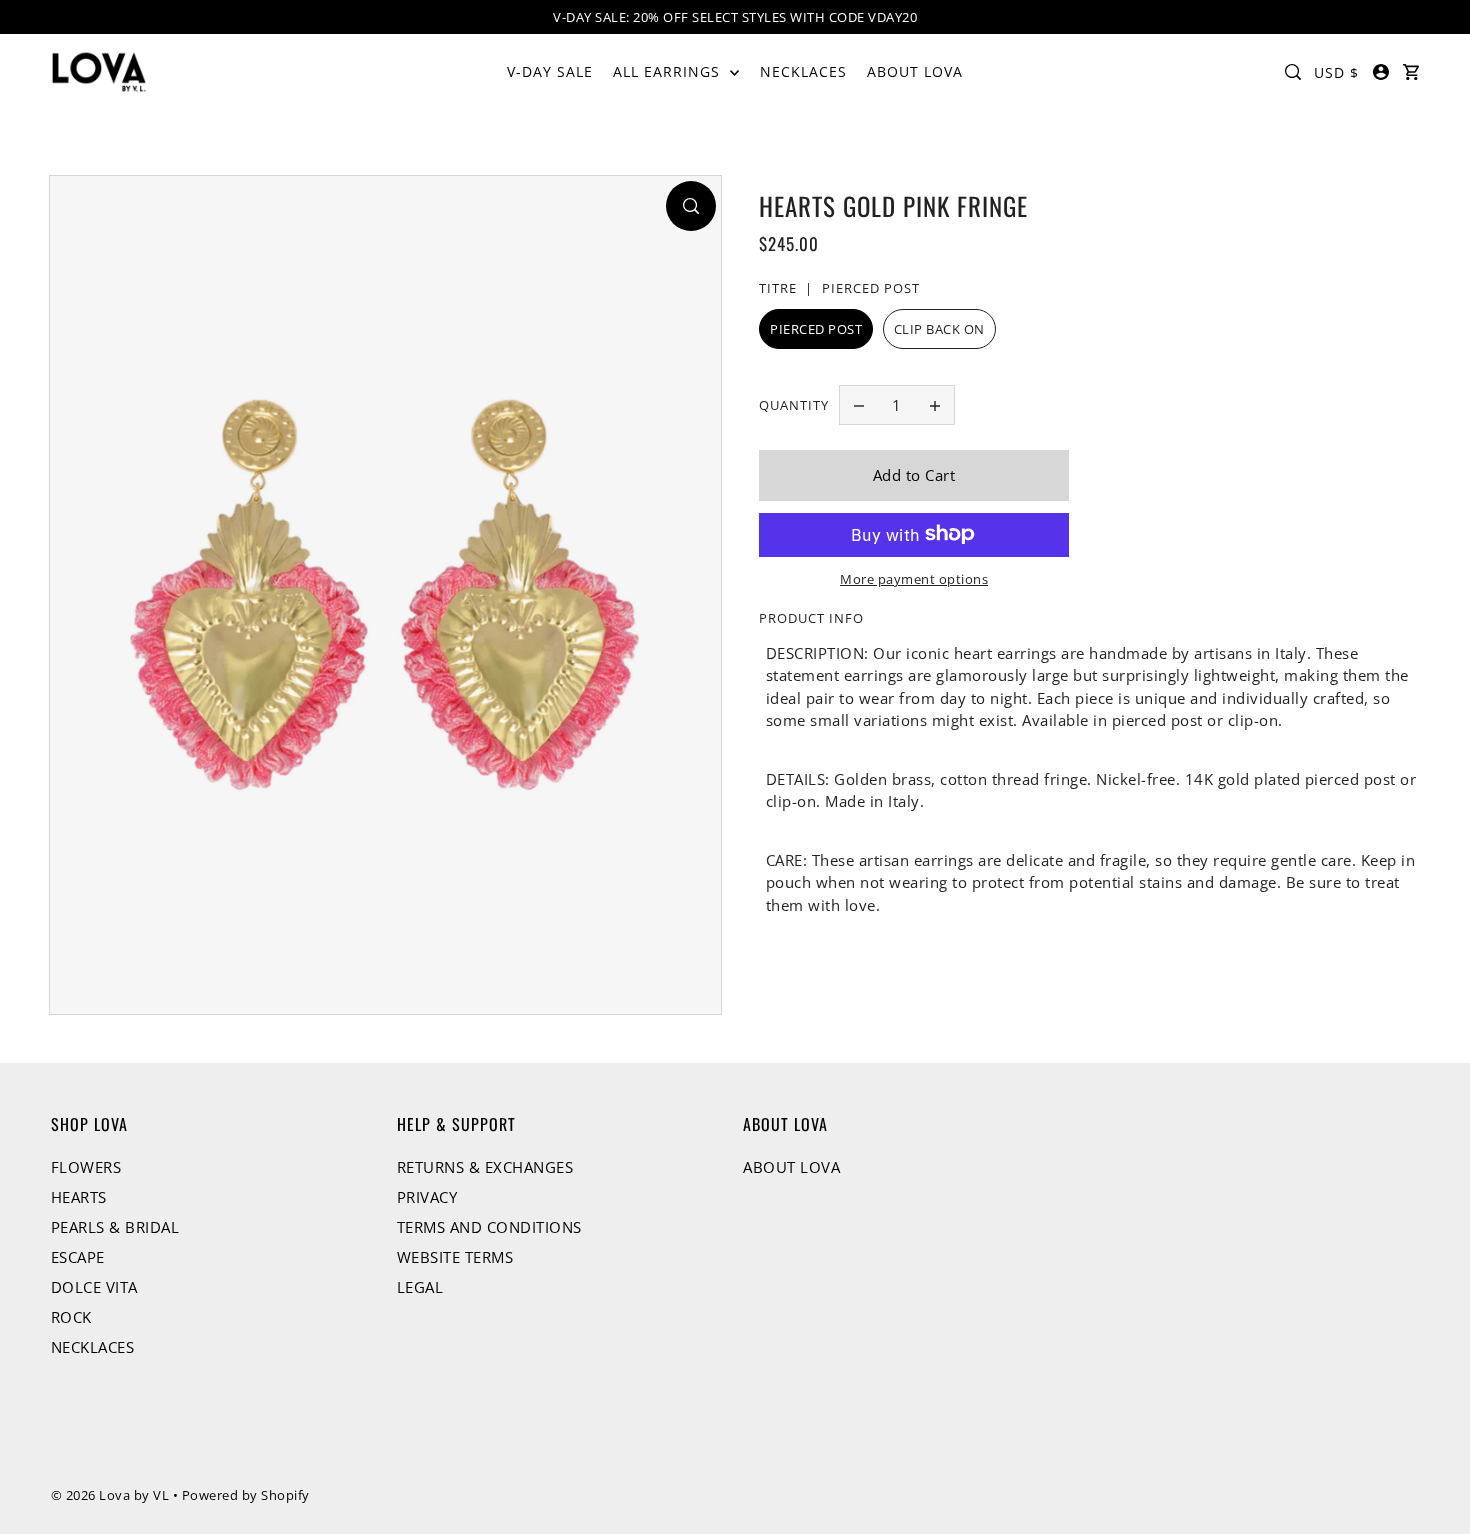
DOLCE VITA (94, 1287)
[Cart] (1411, 72)
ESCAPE (78, 1257)
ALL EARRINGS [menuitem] (669, 71)
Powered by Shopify (246, 1495)
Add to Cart (914, 475)
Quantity (794, 404)
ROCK (71, 1317)
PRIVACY (427, 1197)
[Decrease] (859, 405)
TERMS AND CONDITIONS (489, 1227)
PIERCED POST (816, 329)
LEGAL (420, 1287)
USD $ (1336, 72)
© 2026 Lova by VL (110, 1495)
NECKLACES (93, 1347)
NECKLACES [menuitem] (803, 71)
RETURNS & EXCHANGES (485, 1167)
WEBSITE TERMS (455, 1257)
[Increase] (935, 405)
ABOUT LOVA (791, 1167)
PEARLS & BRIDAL (115, 1227)
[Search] (1293, 72)
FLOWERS (86, 1167)
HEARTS (79, 1197)
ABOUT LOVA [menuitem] (915, 71)
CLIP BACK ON (939, 329)
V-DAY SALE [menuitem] (550, 71)
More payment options (914, 578)
